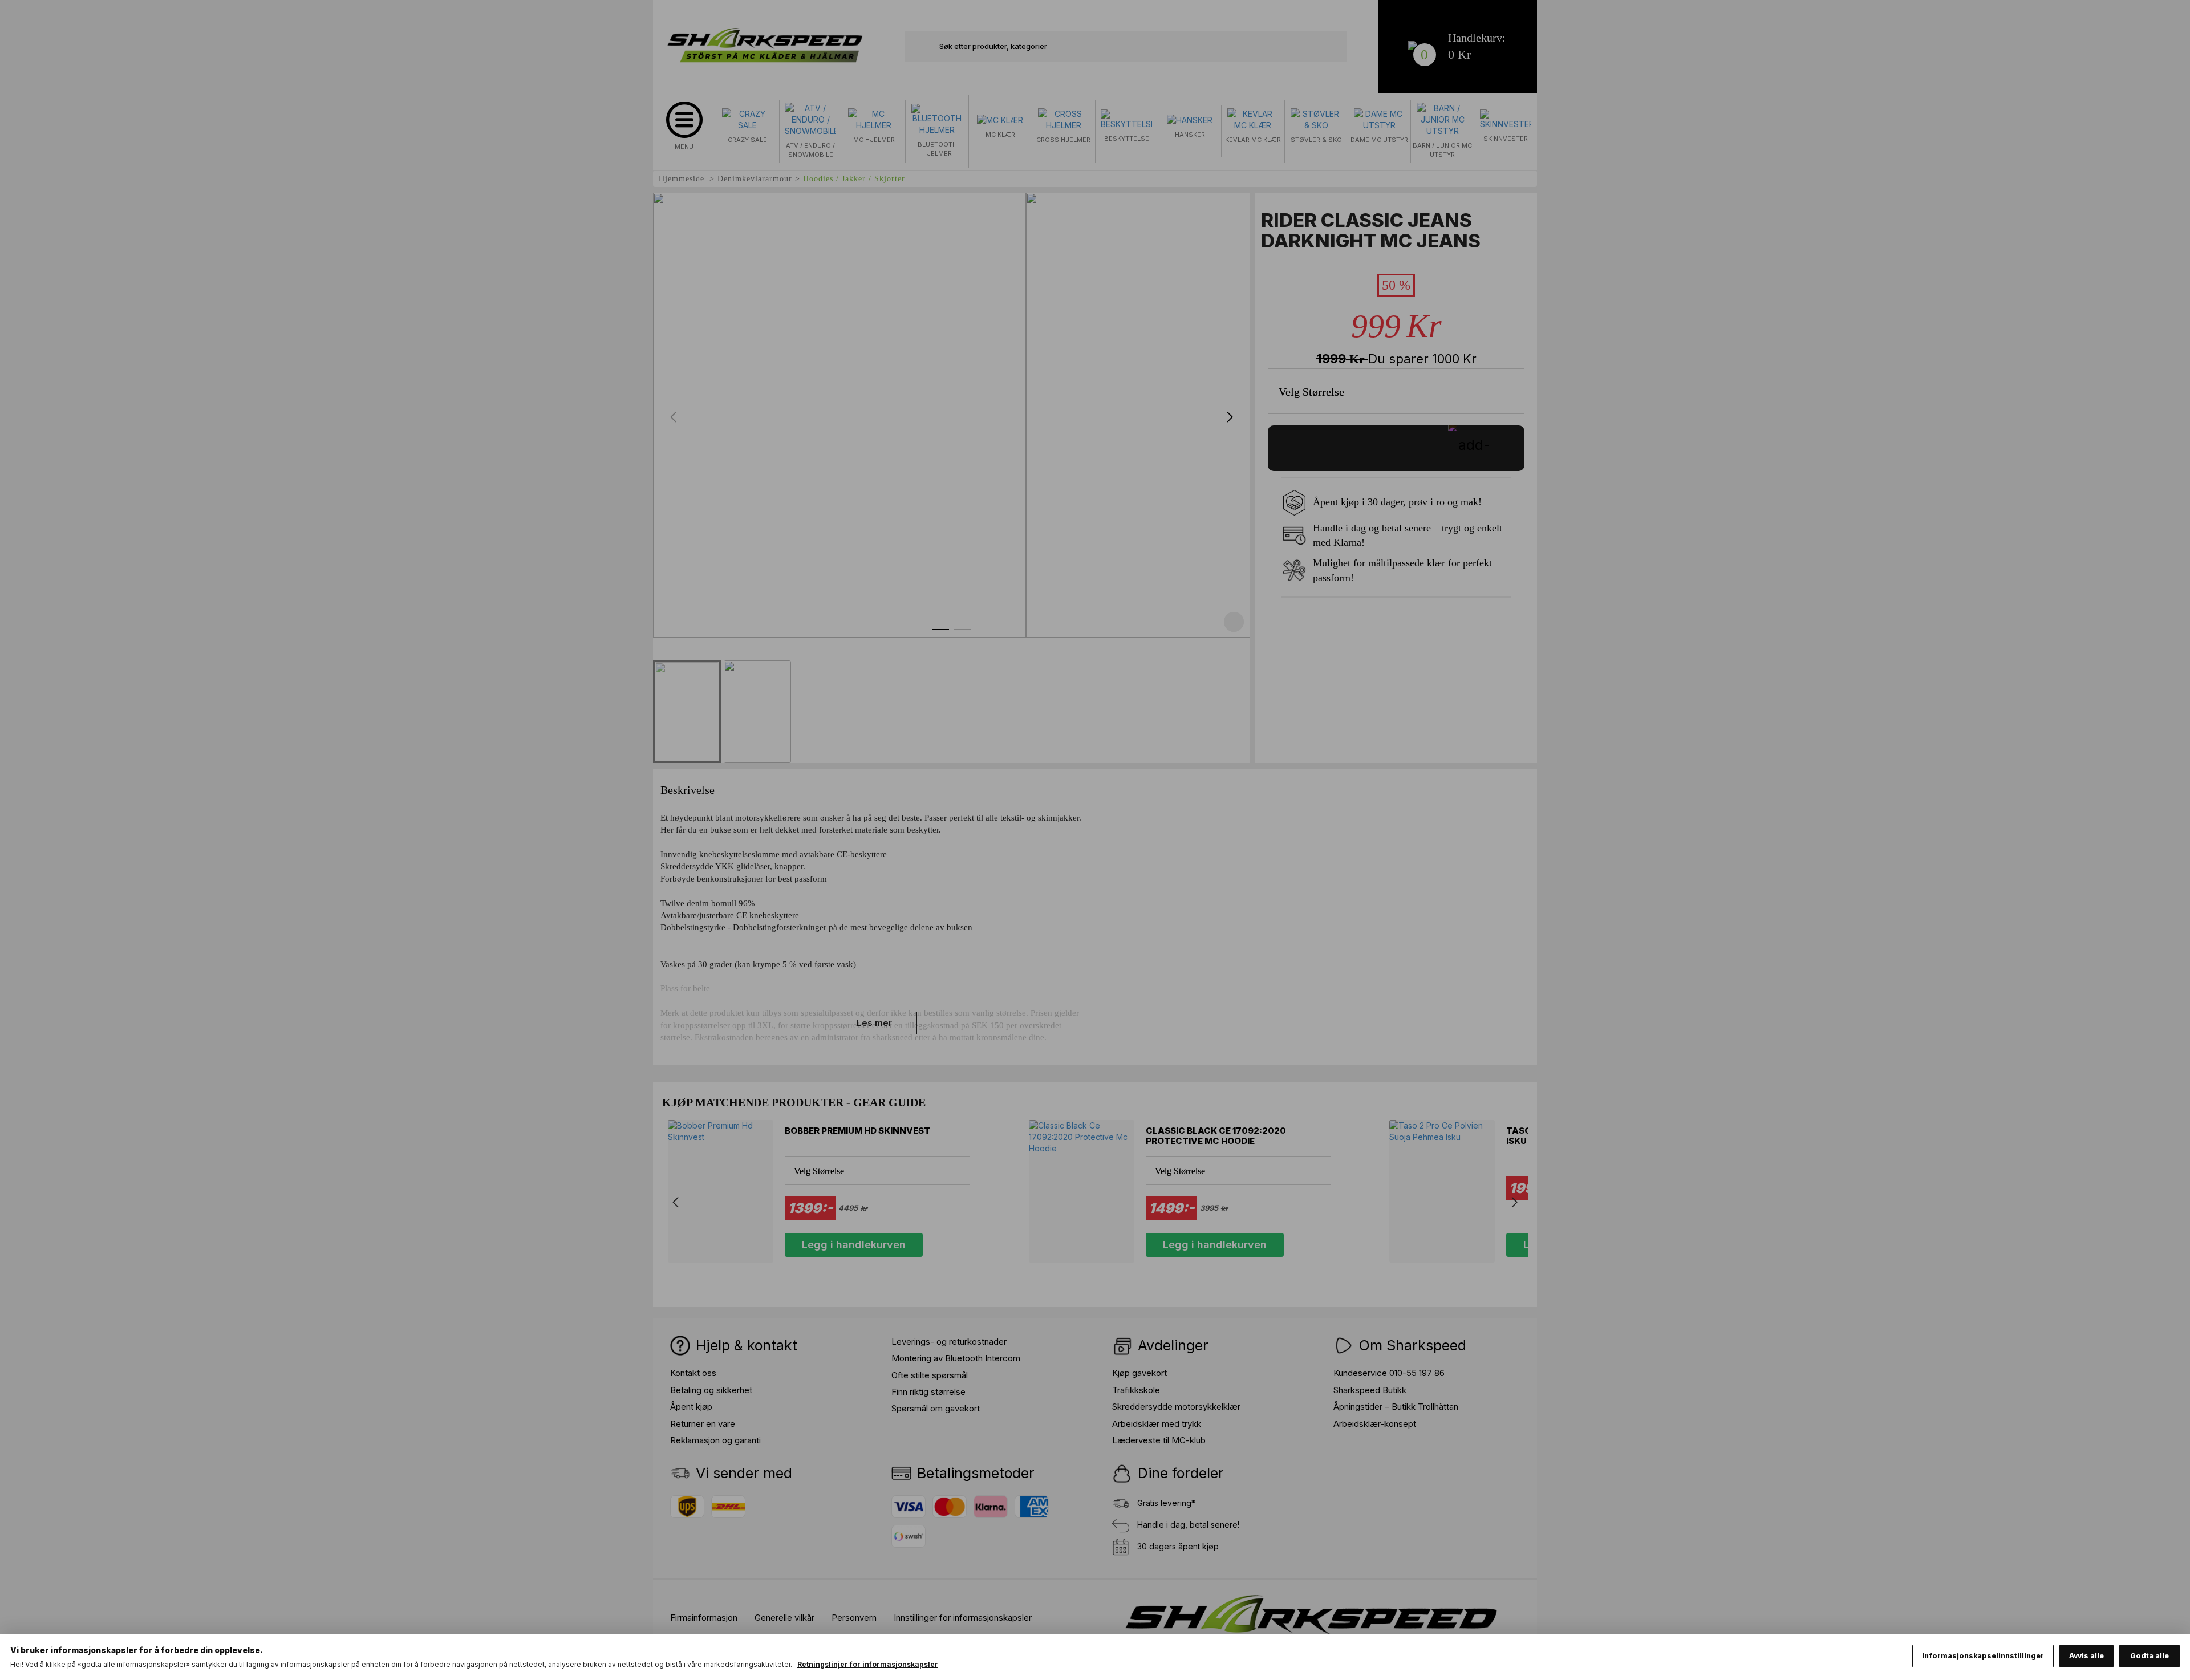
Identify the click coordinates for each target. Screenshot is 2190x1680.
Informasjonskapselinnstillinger (1983, 1656)
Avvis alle (2086, 1656)
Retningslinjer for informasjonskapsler (868, 1664)
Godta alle (2150, 1656)
